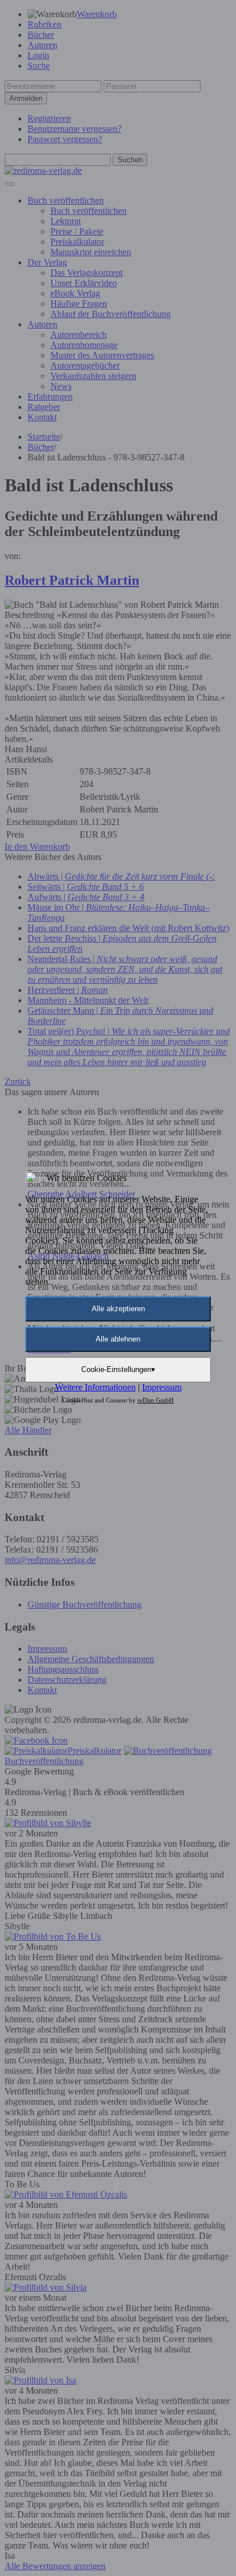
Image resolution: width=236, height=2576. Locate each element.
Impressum (162, 1387)
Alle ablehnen (118, 1339)
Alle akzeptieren (118, 1309)
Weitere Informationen (95, 1387)
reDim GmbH (156, 1400)
